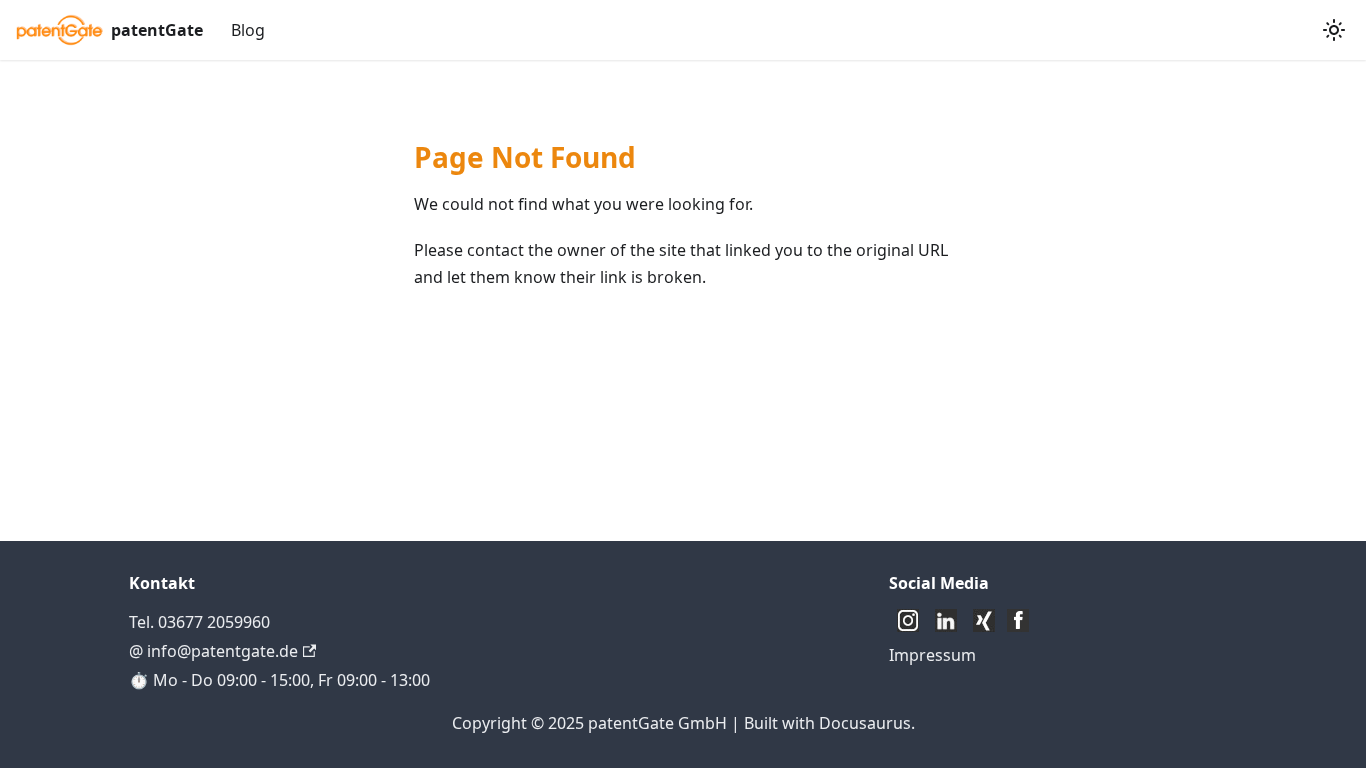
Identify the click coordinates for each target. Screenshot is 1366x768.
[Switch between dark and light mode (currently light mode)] (1334, 30)
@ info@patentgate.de (213, 651)
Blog (248, 30)
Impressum (932, 655)
